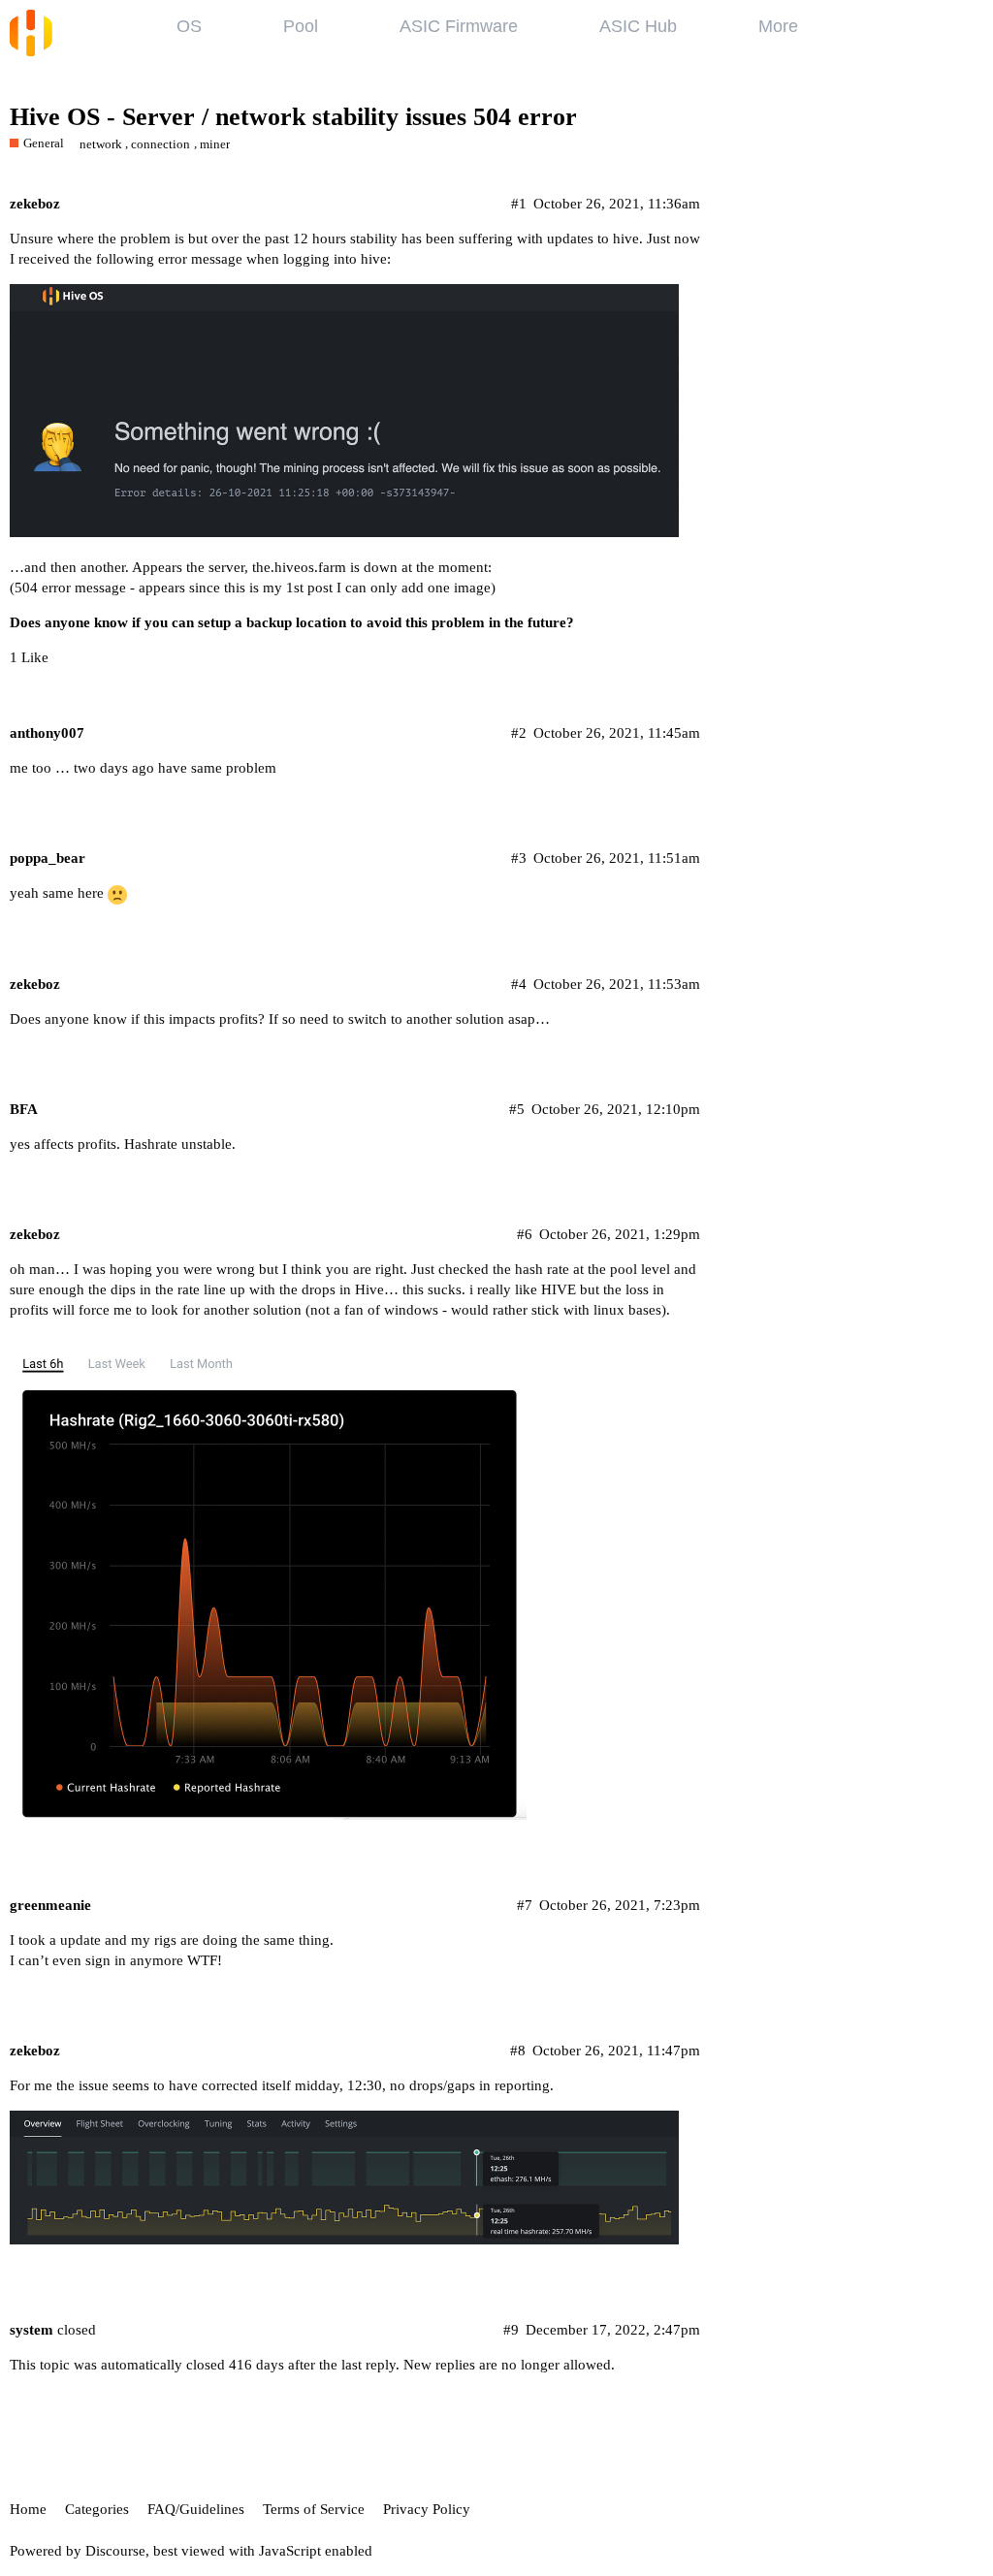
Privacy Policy (427, 2509)
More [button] (778, 26)
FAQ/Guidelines (196, 2509)
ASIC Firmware (459, 26)
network (101, 144)
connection (160, 144)
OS (189, 26)
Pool (301, 26)
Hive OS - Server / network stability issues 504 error (293, 117)
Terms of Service (314, 2509)
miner (215, 144)
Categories (97, 2509)
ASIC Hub (638, 26)
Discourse (115, 2551)
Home (28, 2509)
